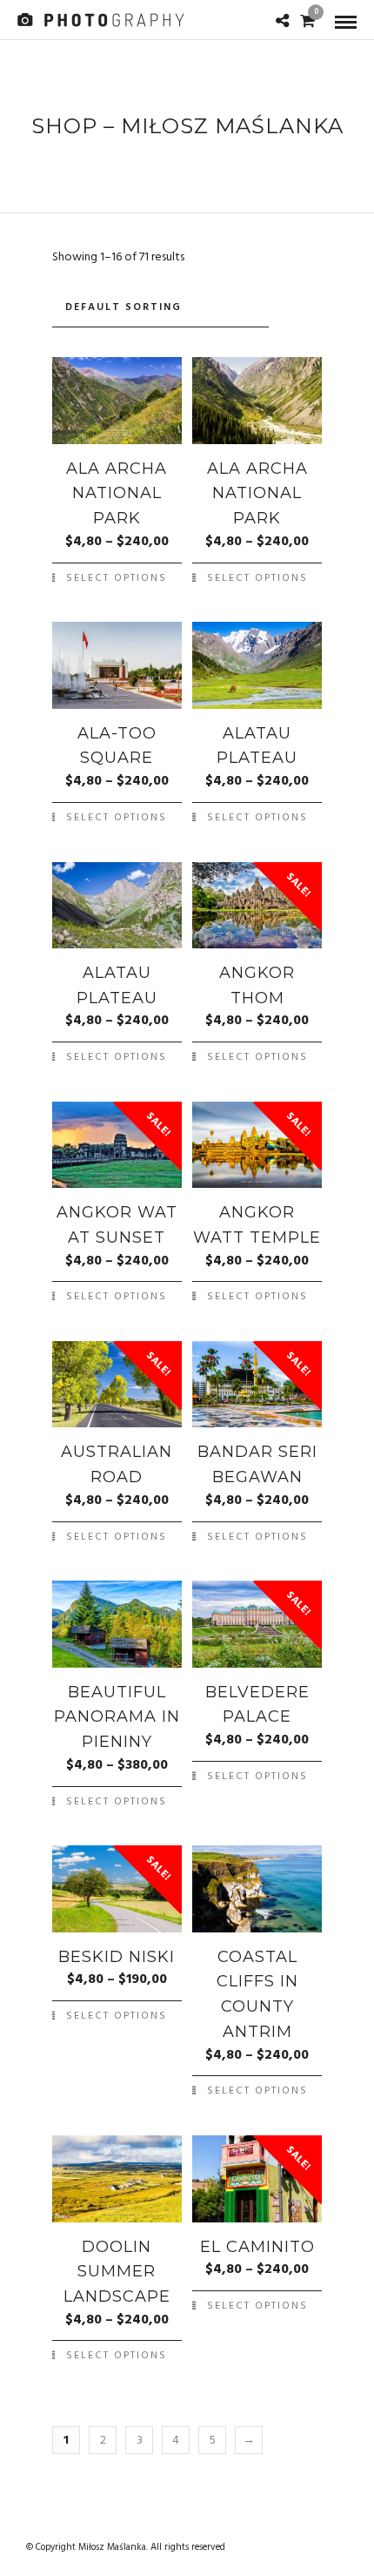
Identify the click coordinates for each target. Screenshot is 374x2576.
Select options (117, 578)
